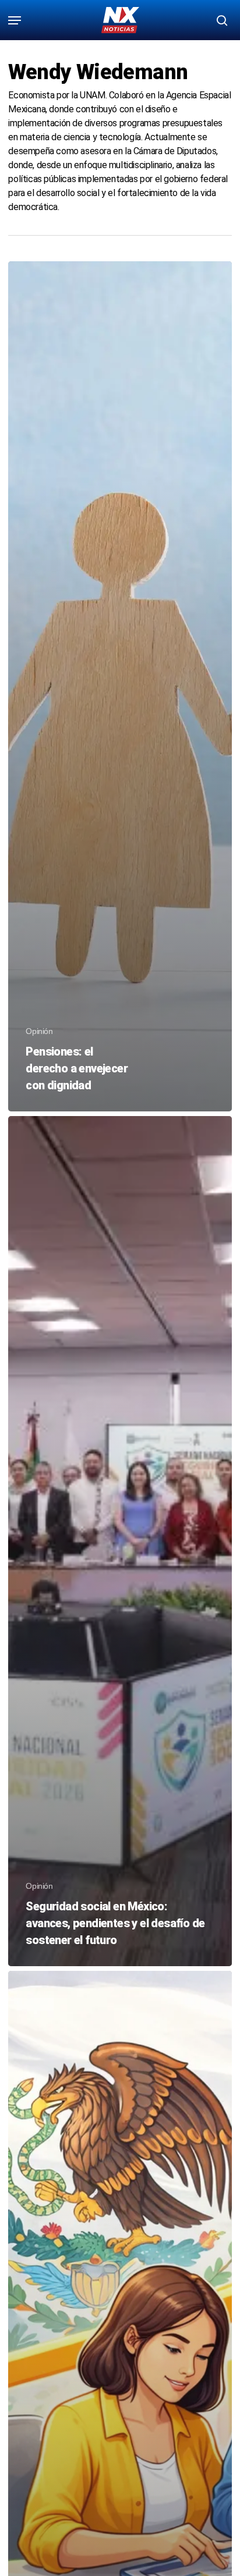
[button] (15, 20)
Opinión (39, 1031)
